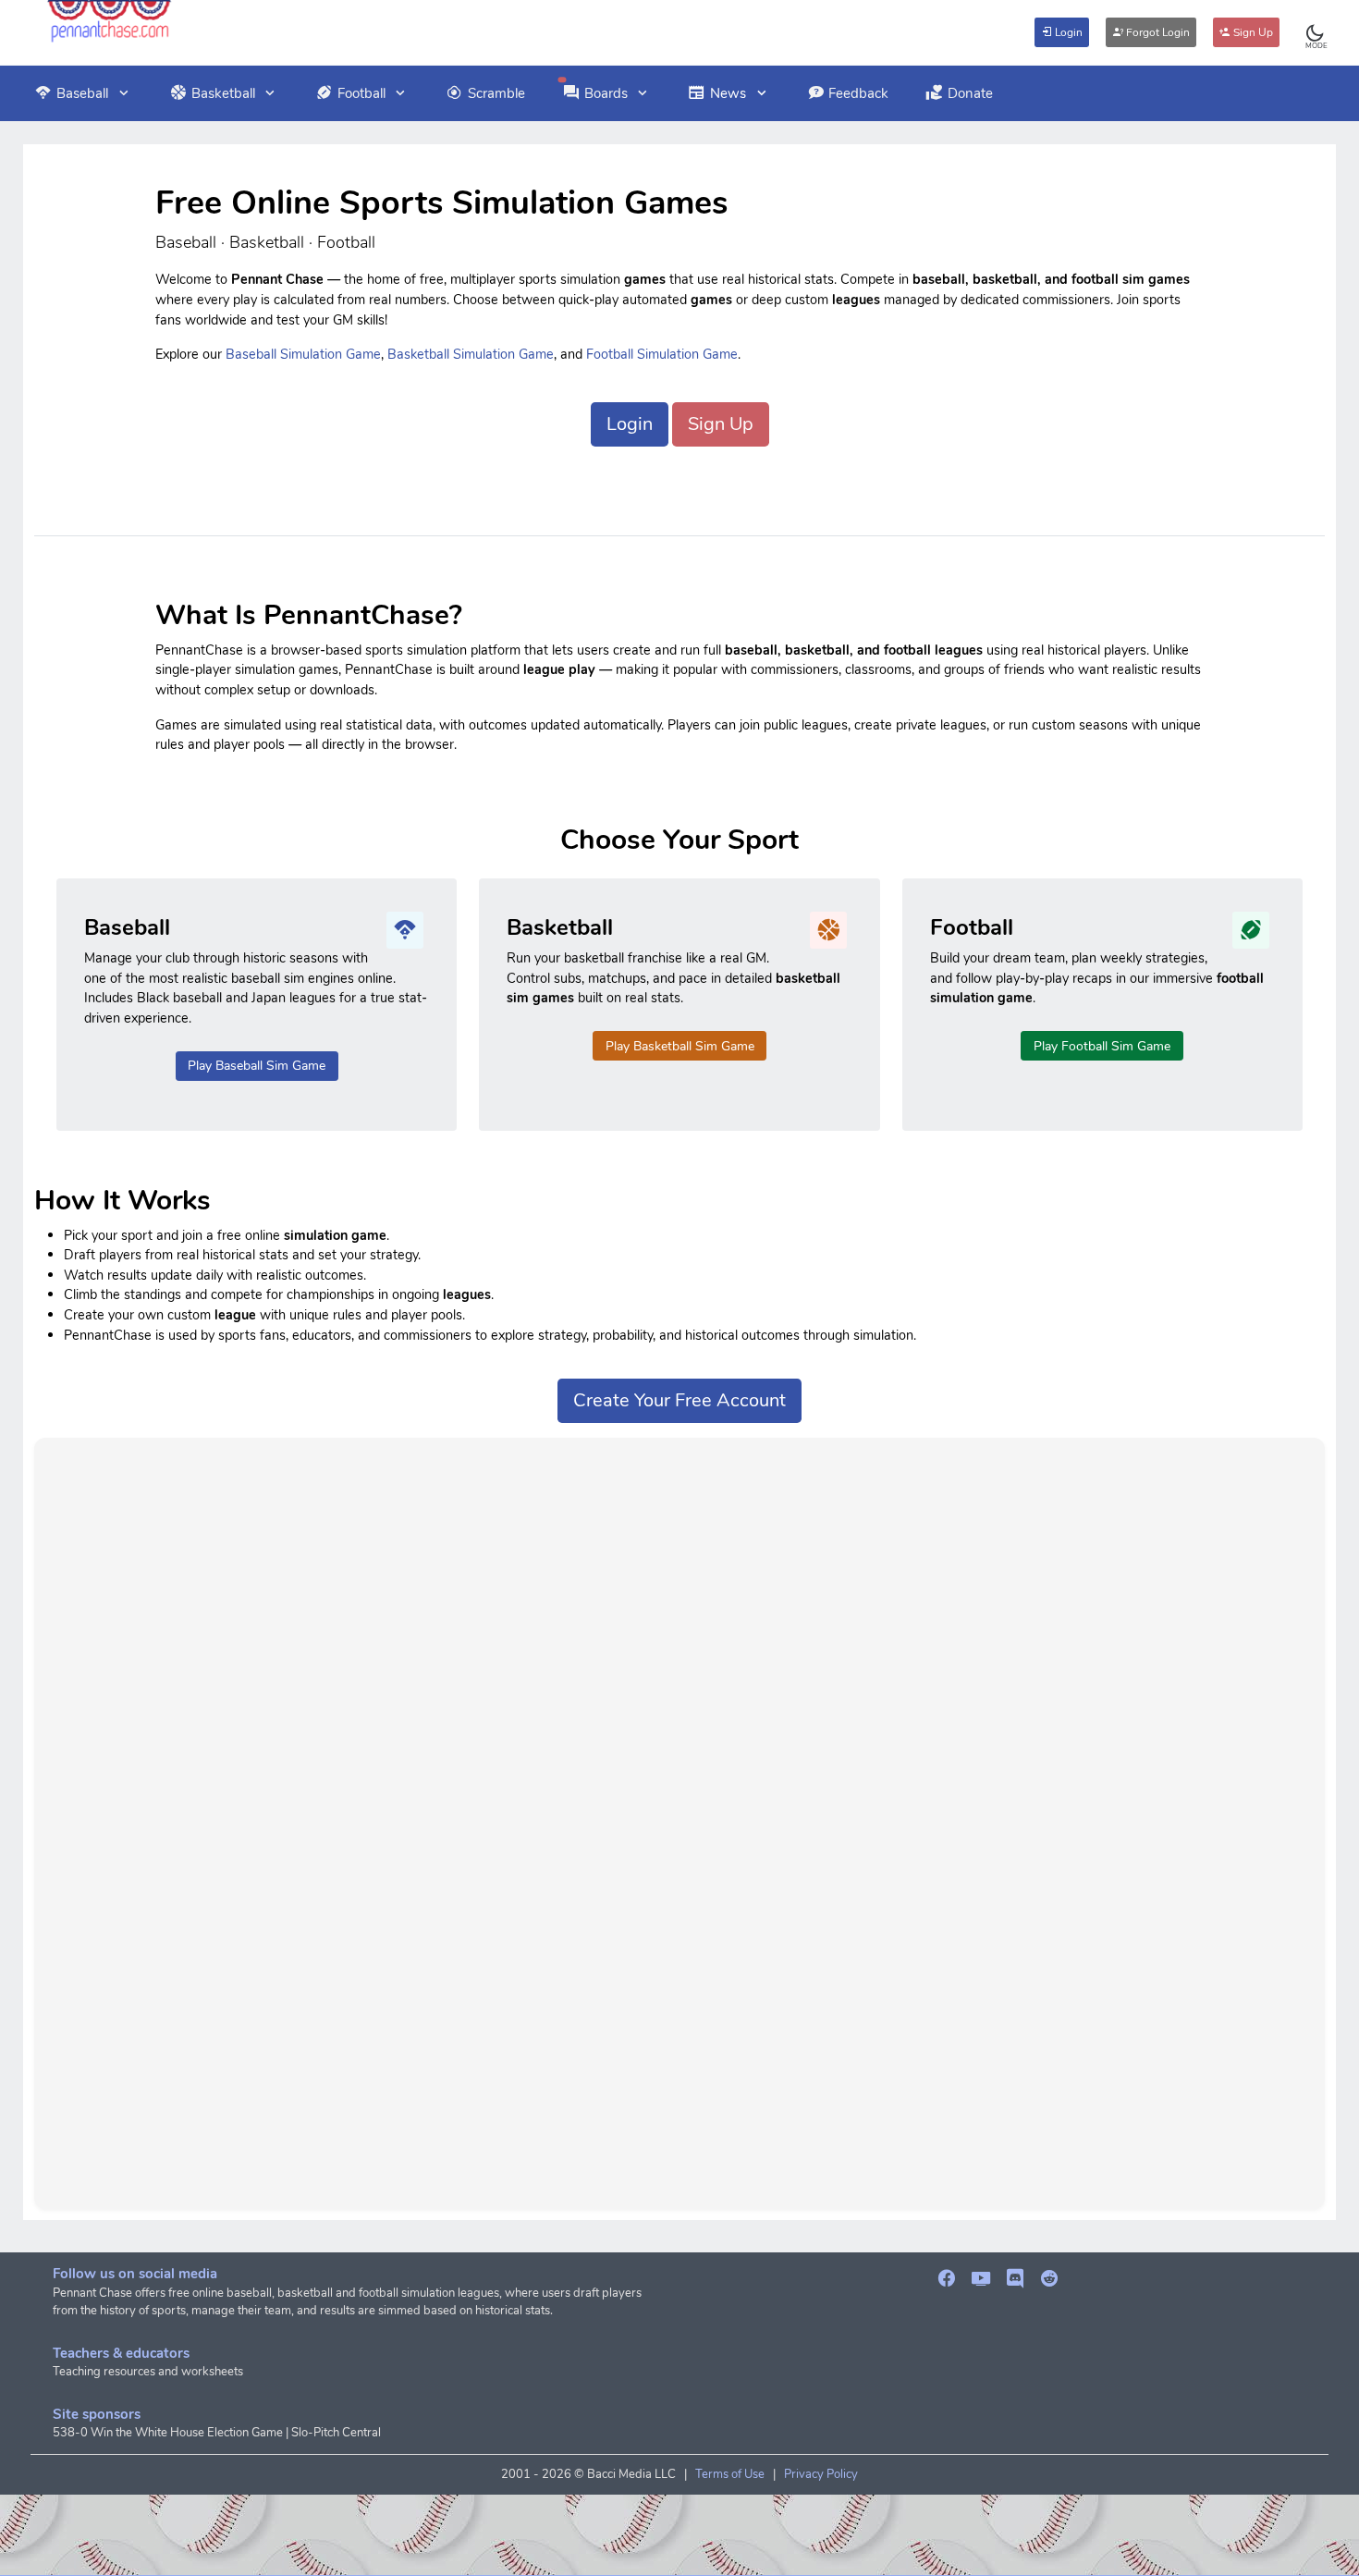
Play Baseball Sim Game (257, 1066)
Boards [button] (606, 93)
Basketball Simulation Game (471, 354)
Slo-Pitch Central (336, 2433)
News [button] (728, 93)
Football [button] (361, 93)
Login (1067, 32)
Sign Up (1252, 32)
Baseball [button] (82, 93)
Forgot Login (1157, 32)
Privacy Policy (821, 2474)
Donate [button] (970, 93)
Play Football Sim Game (1102, 1046)
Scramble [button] (496, 93)
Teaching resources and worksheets (148, 2372)
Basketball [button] (223, 93)
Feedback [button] (858, 93)
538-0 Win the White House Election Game (168, 2433)
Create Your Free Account (679, 1400)
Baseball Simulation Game (303, 354)
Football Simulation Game (662, 354)
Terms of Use (730, 2474)
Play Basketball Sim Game (680, 1046)
